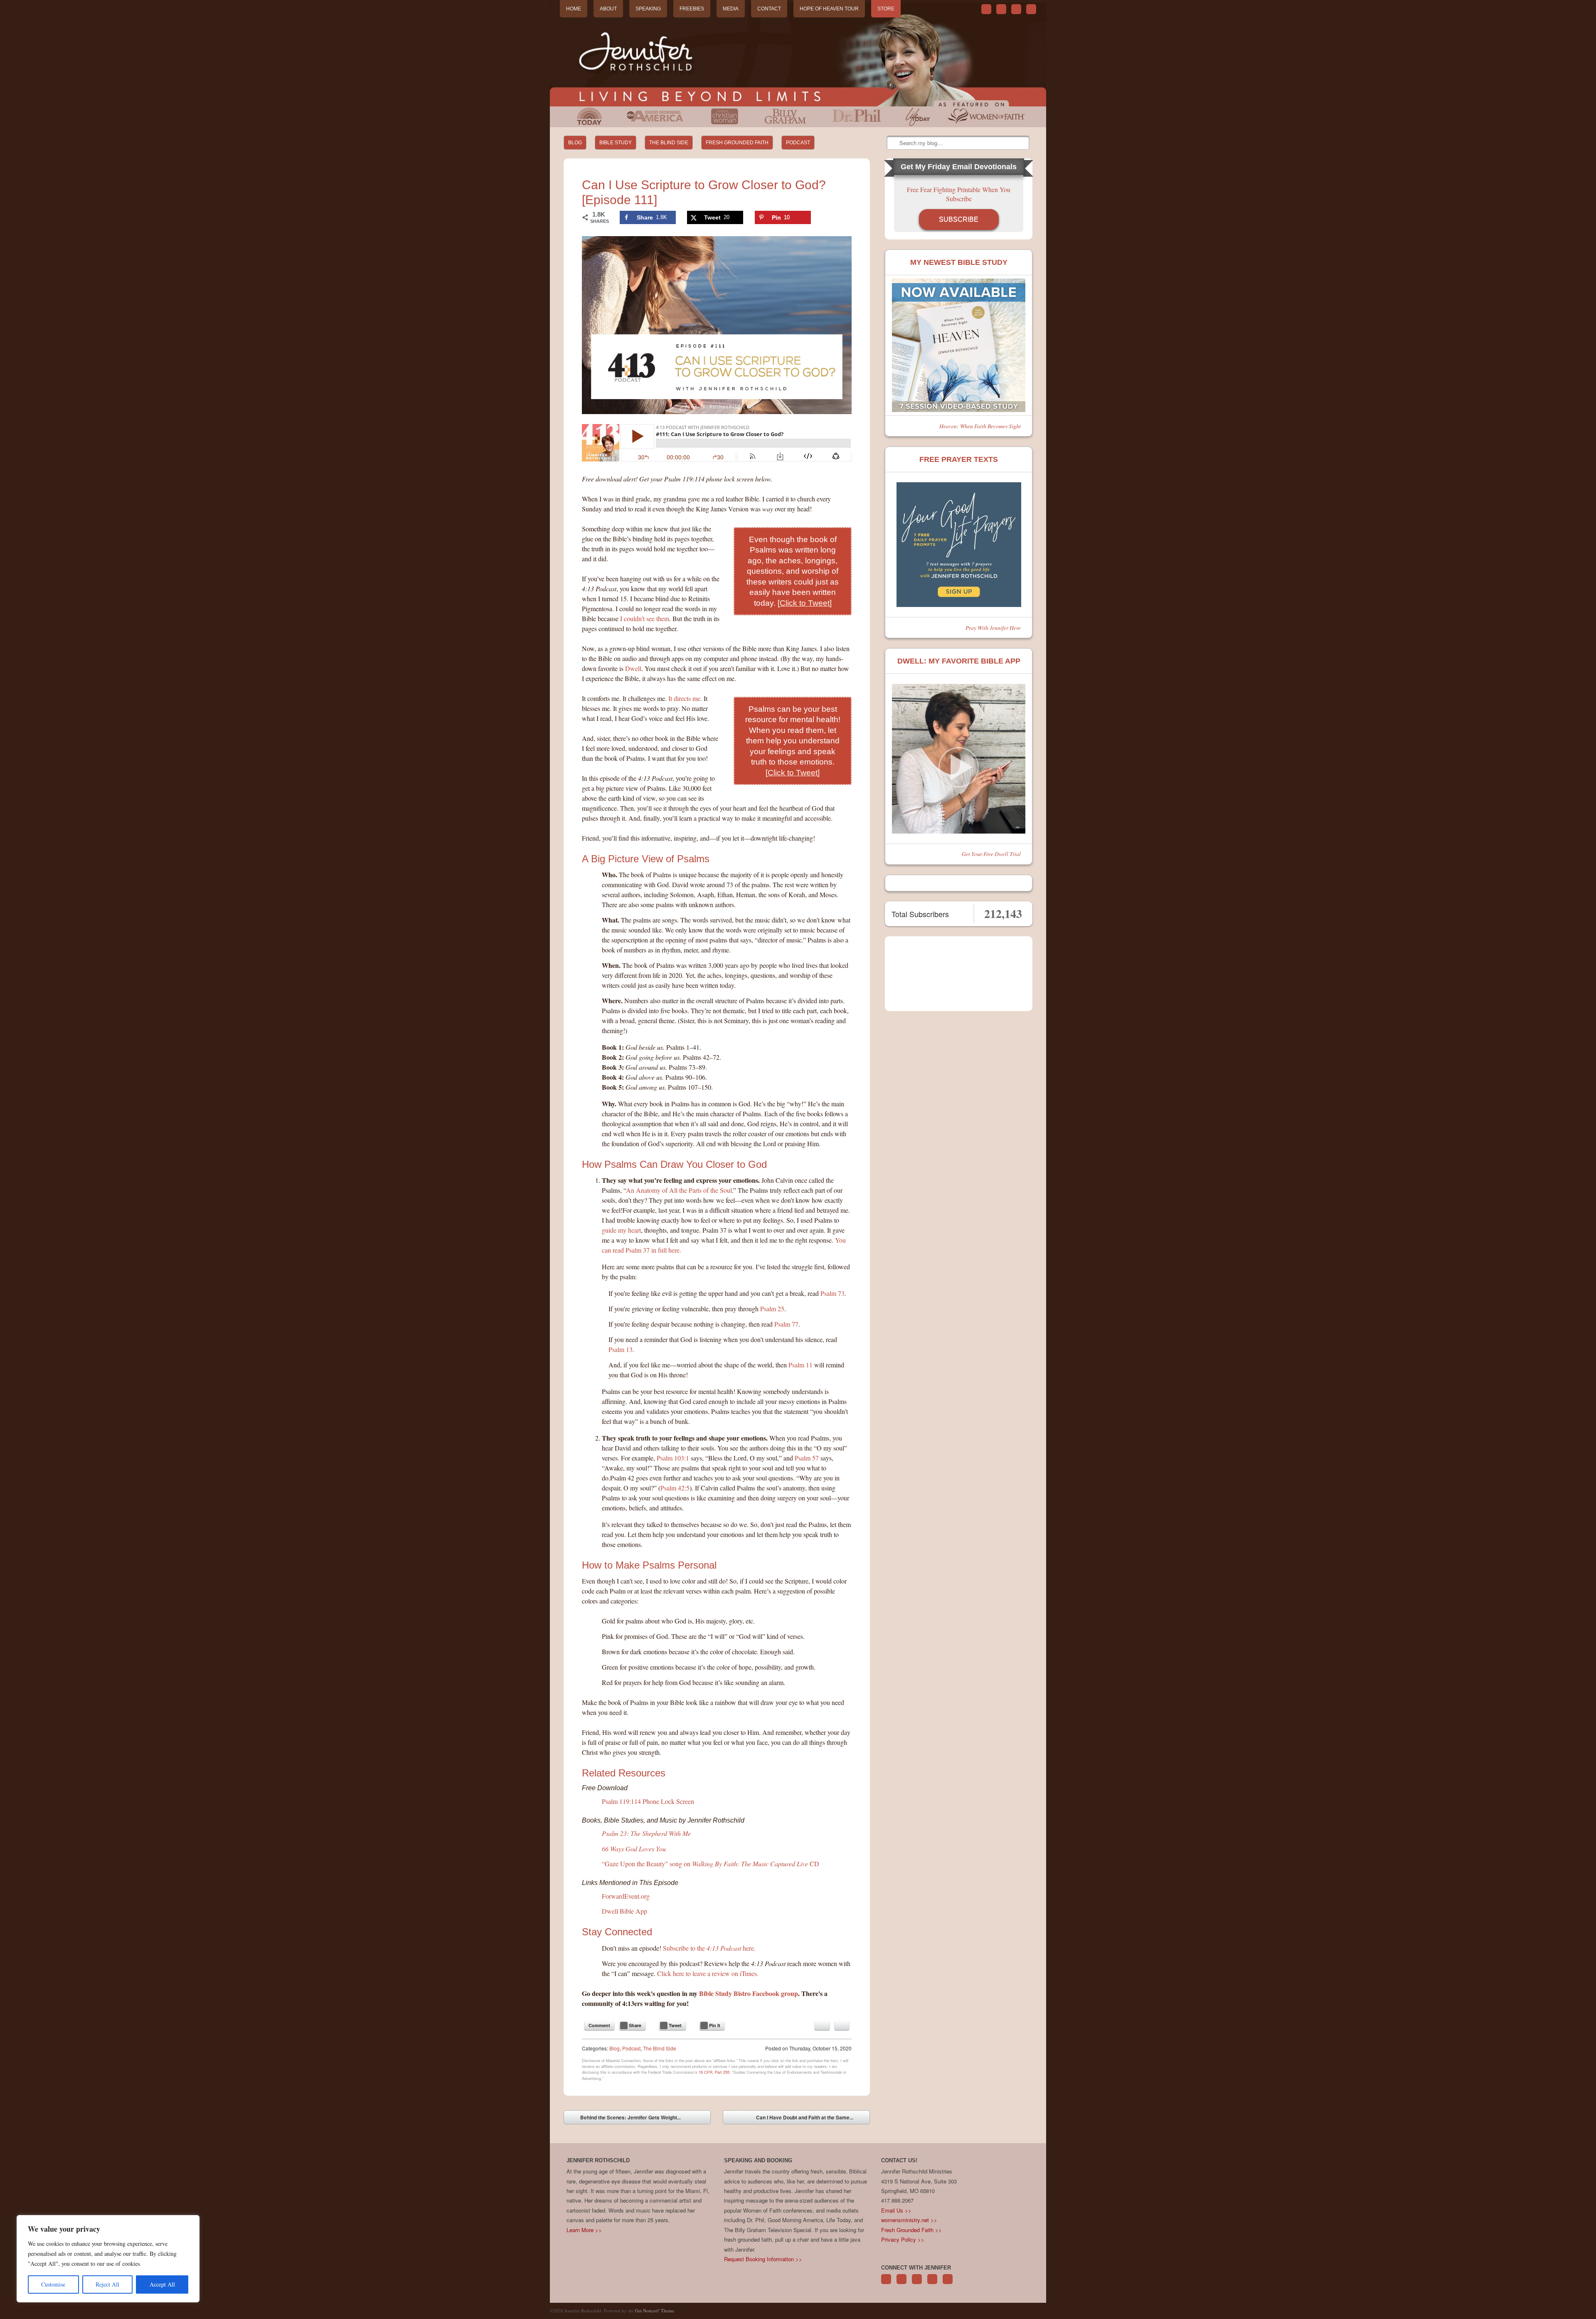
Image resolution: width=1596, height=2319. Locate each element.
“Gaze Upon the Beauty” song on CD (711, 1864)
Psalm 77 (786, 1324)
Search (894, 143)
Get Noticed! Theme (655, 2310)
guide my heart (621, 1230)
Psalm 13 (621, 1349)
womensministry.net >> (909, 2220)
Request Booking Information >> (763, 2259)
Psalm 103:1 (673, 1458)
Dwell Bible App (624, 1911)
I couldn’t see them (645, 618)
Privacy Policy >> (903, 2239)
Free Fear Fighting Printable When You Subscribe (959, 194)
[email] (822, 2025)
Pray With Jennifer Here (993, 628)
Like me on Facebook (1001, 9)
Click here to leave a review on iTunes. (708, 1973)
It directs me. (685, 698)
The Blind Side (669, 143)
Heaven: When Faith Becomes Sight (980, 426)
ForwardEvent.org (626, 1896)
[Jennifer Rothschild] (798, 55)
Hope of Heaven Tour (829, 9)
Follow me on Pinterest (917, 2283)
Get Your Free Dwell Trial (991, 854)
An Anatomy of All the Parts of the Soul (679, 1190)
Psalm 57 (807, 1458)
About (608, 9)
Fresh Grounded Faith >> (911, 2230)
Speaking (648, 9)
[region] (108, 2259)
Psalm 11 (800, 1365)
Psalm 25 (772, 1309)
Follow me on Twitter (986, 9)
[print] (842, 2025)
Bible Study (616, 143)
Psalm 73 (832, 1293)
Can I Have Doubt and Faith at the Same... (811, 2119)
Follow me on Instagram (932, 2283)
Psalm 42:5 (675, 1488)
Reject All (107, 2284)
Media (731, 9)
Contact (769, 9)
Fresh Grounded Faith (737, 143)
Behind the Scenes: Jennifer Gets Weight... (624, 2119)
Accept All (162, 2284)
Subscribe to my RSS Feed (1031, 9)
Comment (599, 2025)
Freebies (692, 9)
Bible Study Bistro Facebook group (749, 1993)
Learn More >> (584, 2230)
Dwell (633, 668)
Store (886, 9)
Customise (53, 2284)
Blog (575, 143)
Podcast (798, 143)
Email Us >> (896, 2210)
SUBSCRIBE (959, 219)
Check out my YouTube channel (1016, 9)
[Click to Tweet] (805, 603)
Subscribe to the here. (709, 1948)
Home (574, 9)
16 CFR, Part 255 (714, 2072)
